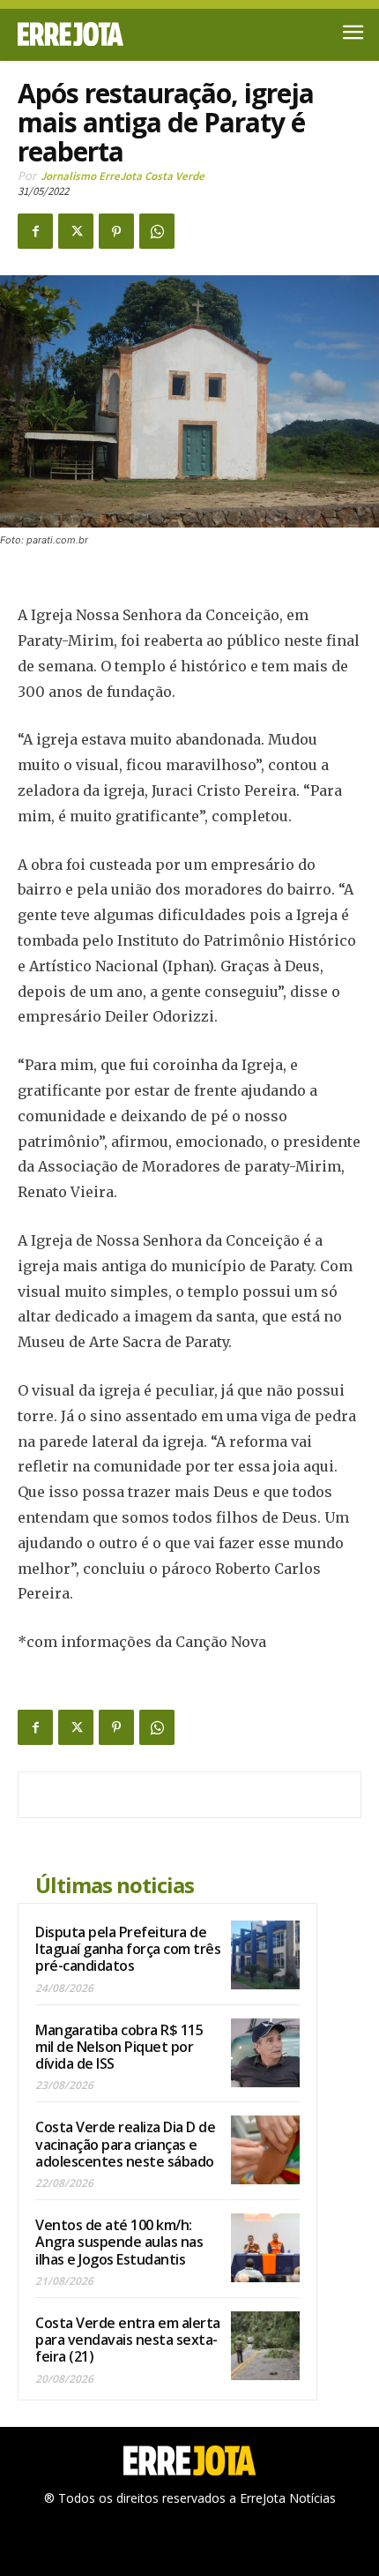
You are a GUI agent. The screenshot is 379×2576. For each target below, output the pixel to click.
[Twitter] (76, 231)
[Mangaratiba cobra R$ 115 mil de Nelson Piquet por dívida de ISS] (265, 2053)
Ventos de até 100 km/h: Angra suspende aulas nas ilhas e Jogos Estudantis (119, 2242)
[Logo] (104, 34)
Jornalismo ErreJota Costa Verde (123, 176)
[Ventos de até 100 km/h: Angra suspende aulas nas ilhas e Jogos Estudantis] (265, 2248)
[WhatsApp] (157, 231)
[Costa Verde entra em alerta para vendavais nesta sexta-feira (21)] (265, 2346)
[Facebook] (35, 231)
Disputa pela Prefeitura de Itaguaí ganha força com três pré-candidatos (128, 1949)
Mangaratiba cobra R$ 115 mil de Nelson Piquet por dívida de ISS (119, 2047)
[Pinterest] (116, 231)
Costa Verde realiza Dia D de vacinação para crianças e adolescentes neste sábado (125, 2144)
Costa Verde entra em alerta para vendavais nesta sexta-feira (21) (128, 2340)
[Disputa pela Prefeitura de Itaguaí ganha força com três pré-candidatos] (265, 1955)
